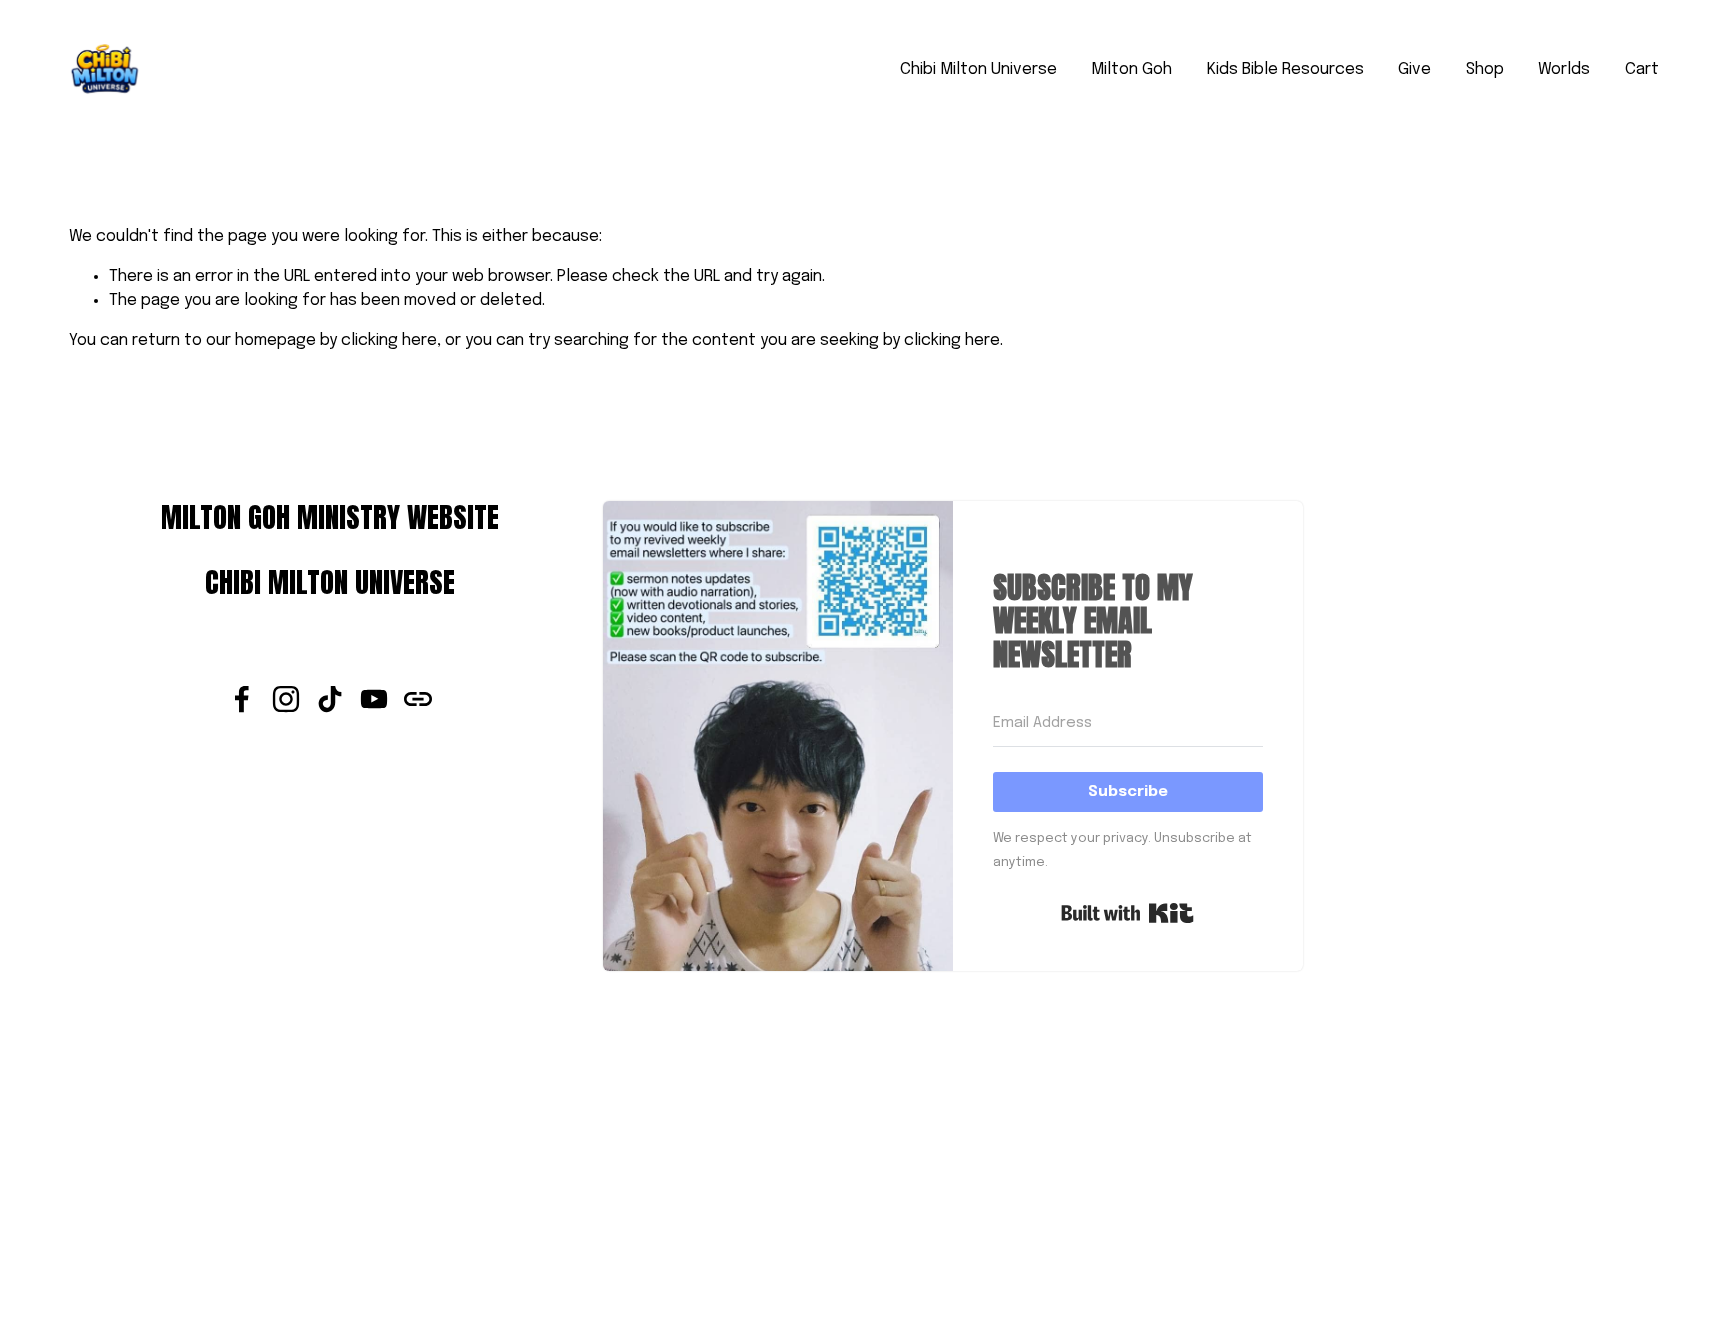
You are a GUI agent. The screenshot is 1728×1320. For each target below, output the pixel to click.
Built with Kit (1127, 913)
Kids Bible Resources (1285, 69)
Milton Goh (1131, 69)
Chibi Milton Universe (978, 69)
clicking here (389, 340)
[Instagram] (286, 699)
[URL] (418, 699)
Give (1414, 69)
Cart (1642, 69)
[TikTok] (330, 699)
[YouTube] (374, 699)
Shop (1485, 69)
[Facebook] (242, 699)
